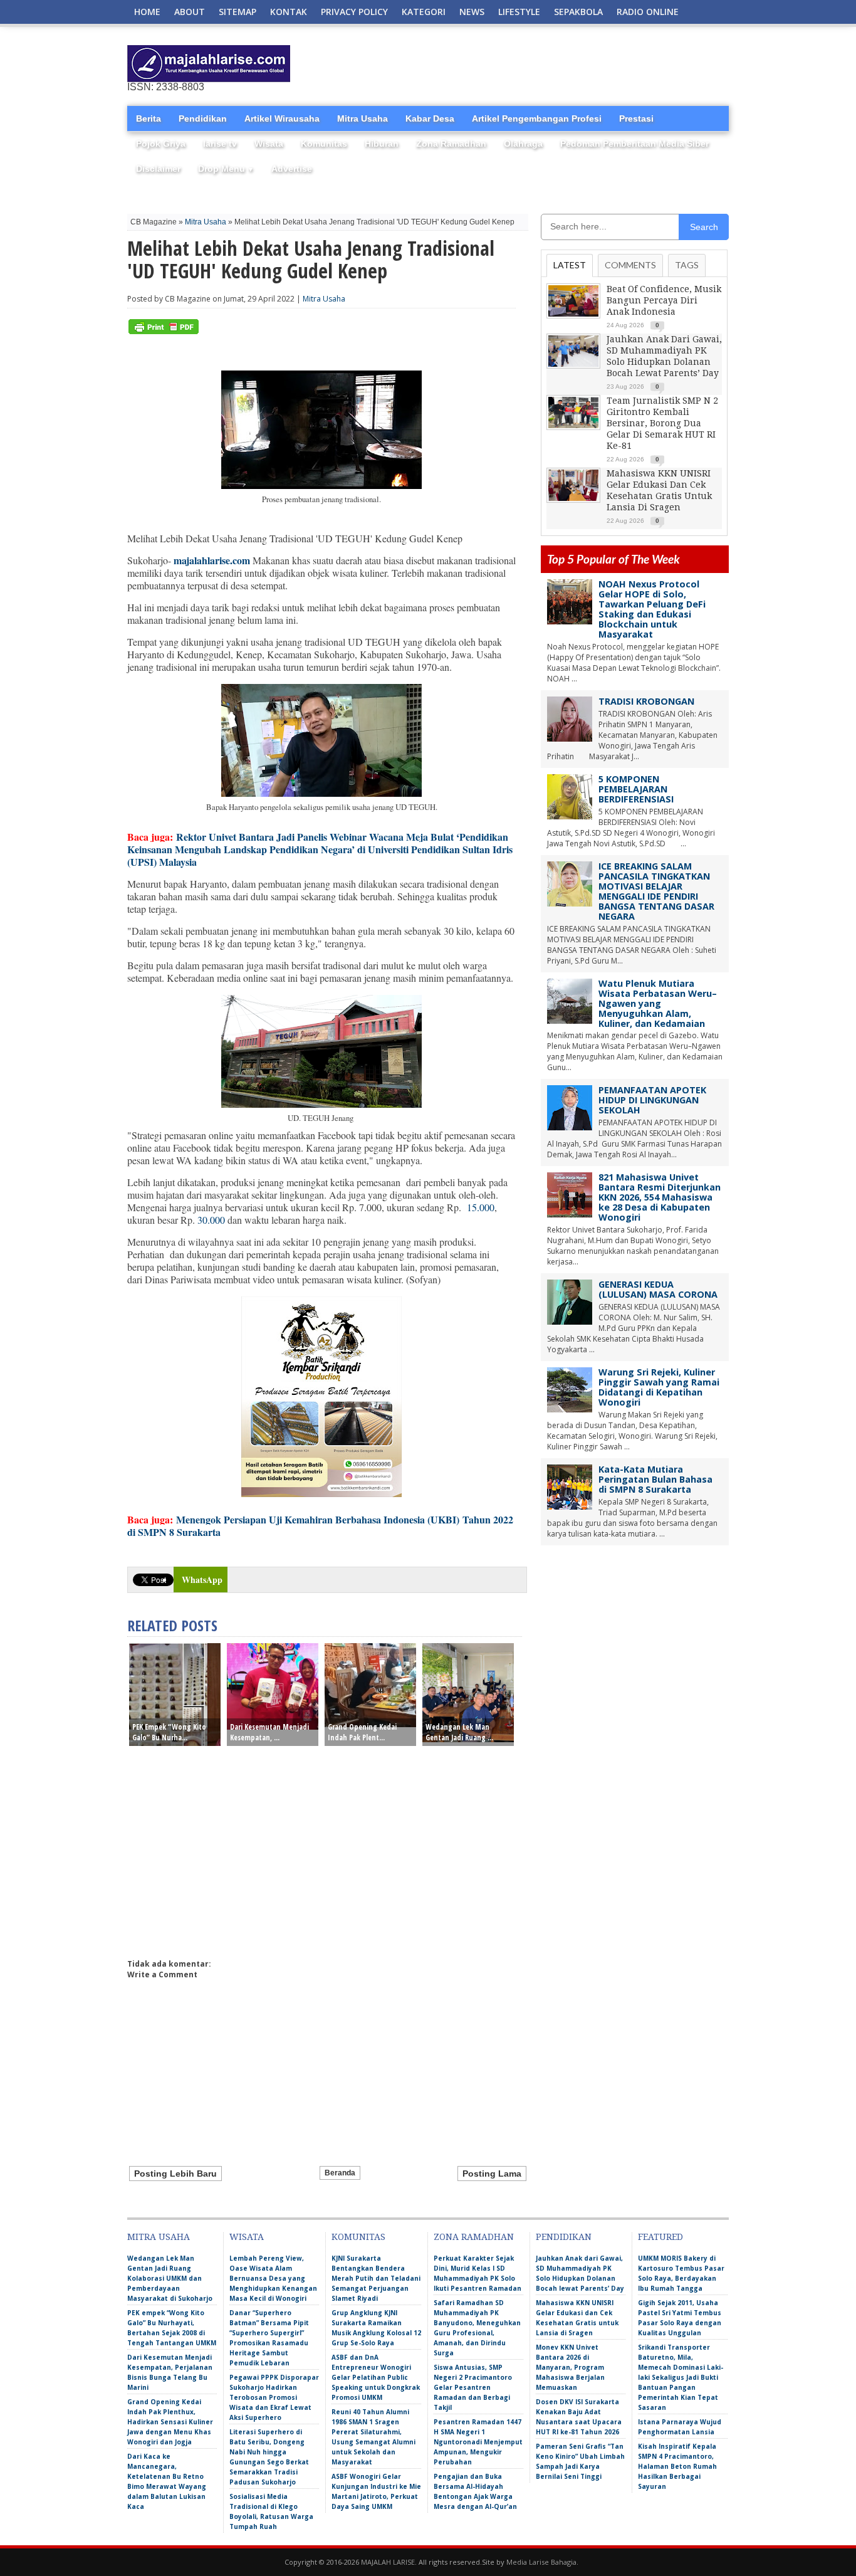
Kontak (289, 12)
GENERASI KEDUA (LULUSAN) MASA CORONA (658, 1289)
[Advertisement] (582, 64)
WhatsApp (202, 1580)
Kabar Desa (430, 118)
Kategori (424, 12)
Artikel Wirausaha (282, 118)
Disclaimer (158, 169)
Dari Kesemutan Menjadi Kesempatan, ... (269, 1732)
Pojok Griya (161, 144)
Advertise (292, 169)
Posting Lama (492, 2174)
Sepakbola (578, 12)
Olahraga (523, 144)
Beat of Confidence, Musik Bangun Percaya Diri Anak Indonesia (664, 300)
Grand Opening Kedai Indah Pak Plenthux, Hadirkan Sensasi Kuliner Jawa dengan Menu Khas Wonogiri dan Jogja (170, 2422)
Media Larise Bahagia (541, 2562)
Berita (149, 118)
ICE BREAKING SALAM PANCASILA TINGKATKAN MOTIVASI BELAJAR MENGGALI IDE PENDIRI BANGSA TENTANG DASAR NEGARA (656, 891)
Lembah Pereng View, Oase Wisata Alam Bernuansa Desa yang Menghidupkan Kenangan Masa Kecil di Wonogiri (273, 2278)
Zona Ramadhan (451, 144)
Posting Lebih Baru (175, 2174)
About (190, 12)
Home (147, 12)
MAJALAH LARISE (388, 2562)
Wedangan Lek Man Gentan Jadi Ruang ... (459, 1732)
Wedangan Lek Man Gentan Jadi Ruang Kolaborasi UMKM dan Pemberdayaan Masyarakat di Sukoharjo (170, 2278)
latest (570, 265)
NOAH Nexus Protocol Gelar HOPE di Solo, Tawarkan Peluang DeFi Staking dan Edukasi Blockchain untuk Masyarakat (652, 609)
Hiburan (382, 144)
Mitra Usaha (363, 118)
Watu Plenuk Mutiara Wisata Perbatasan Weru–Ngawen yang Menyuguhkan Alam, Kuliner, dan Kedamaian (658, 1003)
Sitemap (237, 12)
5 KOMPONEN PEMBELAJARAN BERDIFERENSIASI (636, 789)
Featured (660, 2237)
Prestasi (636, 118)
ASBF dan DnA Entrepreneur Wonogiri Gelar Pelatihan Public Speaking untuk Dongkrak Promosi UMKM (376, 2377)
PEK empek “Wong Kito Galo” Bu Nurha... (169, 1732)
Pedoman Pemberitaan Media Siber (634, 144)
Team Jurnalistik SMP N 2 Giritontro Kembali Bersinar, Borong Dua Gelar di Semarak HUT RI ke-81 (662, 423)
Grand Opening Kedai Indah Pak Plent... (362, 1732)
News (472, 12)
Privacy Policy (354, 12)
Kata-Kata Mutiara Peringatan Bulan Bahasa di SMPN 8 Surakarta (655, 1479)
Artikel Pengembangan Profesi (537, 118)
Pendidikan (203, 118)
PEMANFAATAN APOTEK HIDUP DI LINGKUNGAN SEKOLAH (652, 1100)
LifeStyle (519, 12)
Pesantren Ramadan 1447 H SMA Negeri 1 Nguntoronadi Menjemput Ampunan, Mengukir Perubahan (478, 2442)
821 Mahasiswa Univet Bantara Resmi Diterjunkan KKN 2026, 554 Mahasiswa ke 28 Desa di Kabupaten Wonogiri (660, 1197)
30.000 (211, 1220)
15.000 (481, 1207)
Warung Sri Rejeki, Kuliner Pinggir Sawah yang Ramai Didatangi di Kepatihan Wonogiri (659, 1387)
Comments (630, 265)
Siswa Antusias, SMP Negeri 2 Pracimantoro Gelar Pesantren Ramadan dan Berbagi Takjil (473, 2387)
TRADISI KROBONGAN (646, 701)
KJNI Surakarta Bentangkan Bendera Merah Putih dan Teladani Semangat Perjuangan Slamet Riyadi (376, 2278)
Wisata (269, 144)
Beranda (340, 2173)
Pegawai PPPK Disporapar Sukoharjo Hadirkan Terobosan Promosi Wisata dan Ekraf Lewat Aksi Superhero (274, 2397)
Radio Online (648, 12)
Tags (687, 265)
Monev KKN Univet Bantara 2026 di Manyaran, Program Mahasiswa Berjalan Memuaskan (570, 2367)
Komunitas (324, 144)
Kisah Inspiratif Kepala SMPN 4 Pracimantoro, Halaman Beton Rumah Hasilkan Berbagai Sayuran (677, 2466)
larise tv (220, 144)
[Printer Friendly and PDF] (164, 331)
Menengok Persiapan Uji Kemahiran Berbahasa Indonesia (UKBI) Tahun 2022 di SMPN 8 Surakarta (320, 1526)
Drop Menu (226, 169)
